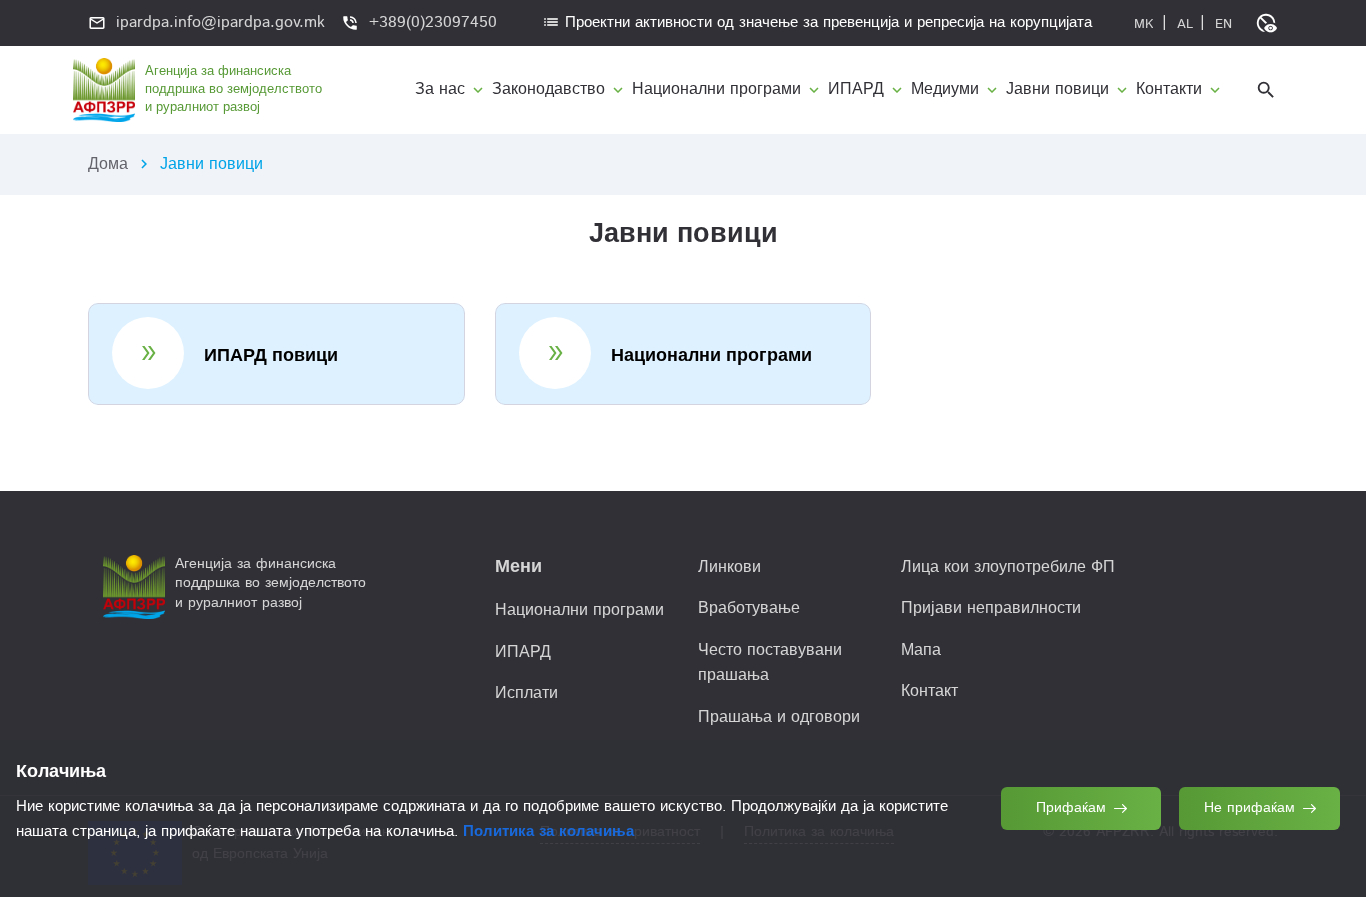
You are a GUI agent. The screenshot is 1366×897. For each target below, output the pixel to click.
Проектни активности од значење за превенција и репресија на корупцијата (817, 22)
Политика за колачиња (548, 831)
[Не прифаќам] (1260, 855)
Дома (108, 164)
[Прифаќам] (1082, 855)
